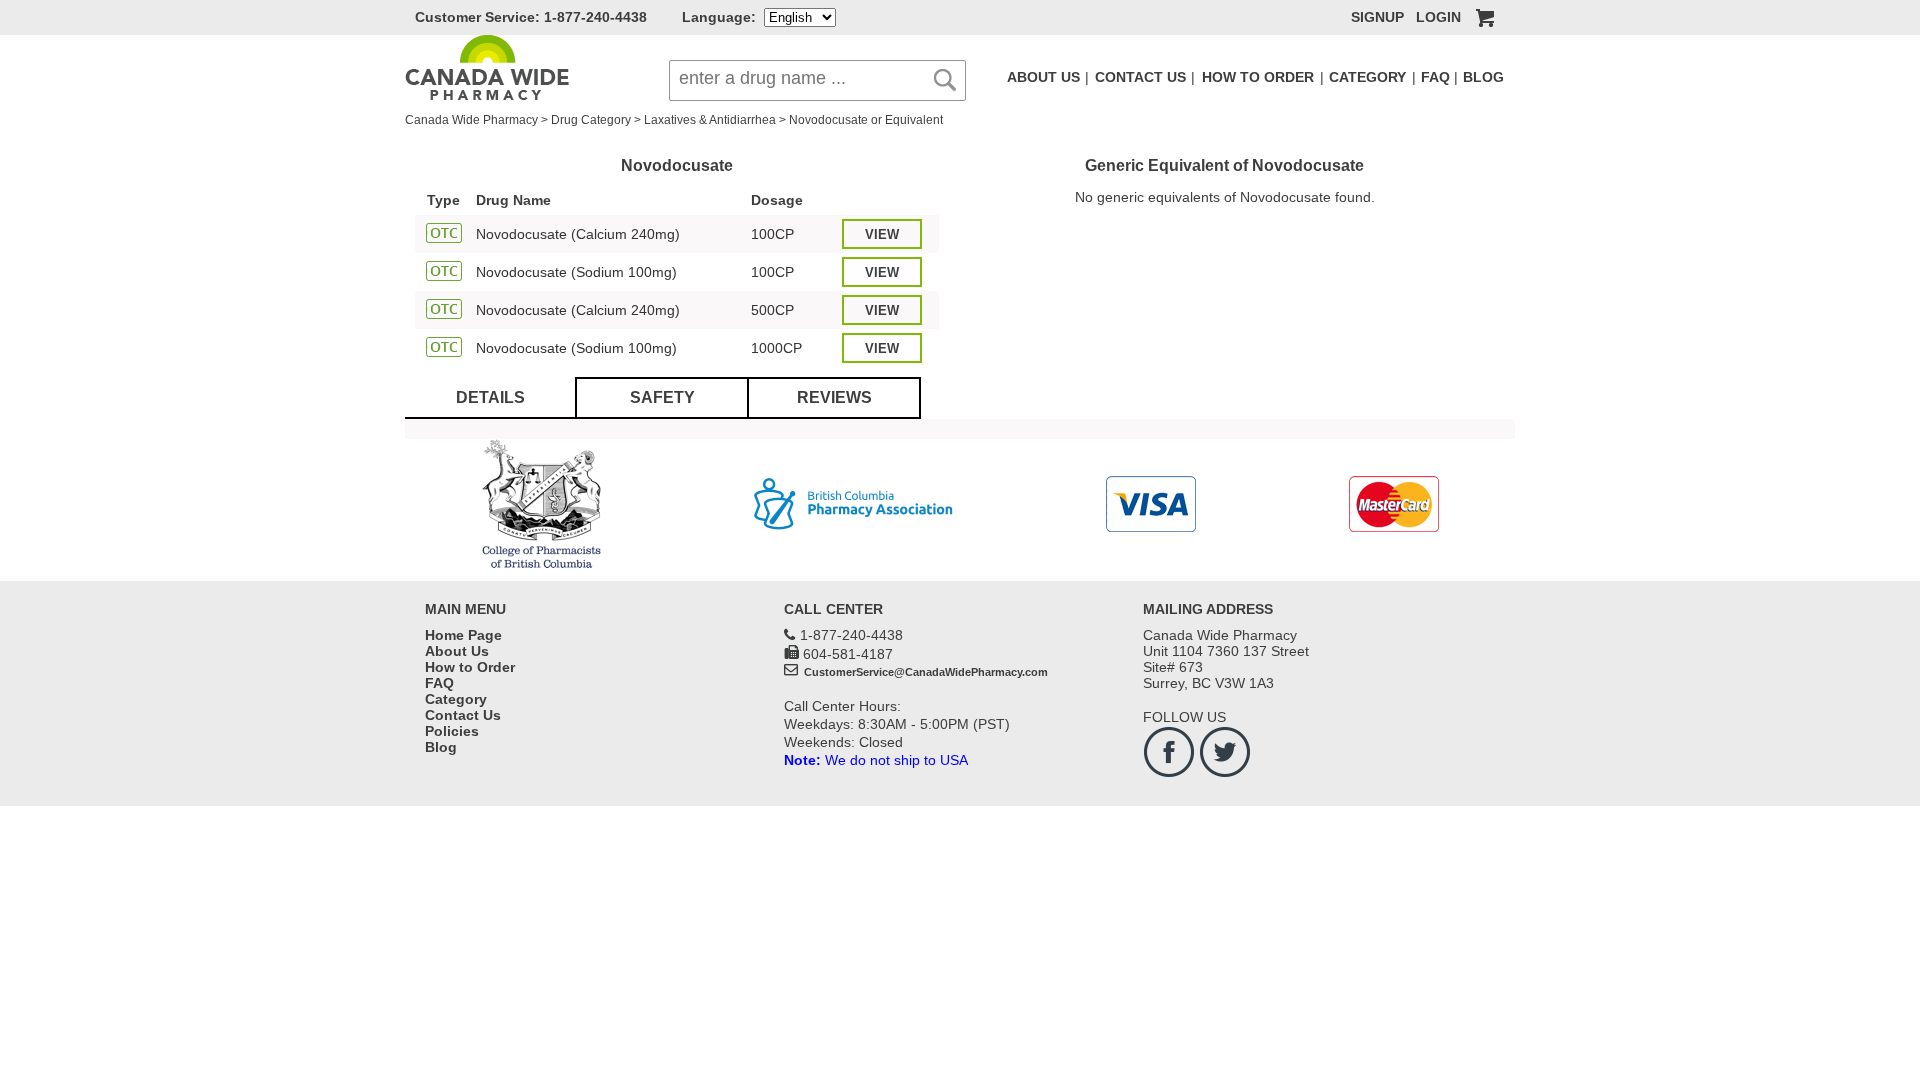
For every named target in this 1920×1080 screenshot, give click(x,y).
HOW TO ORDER (1258, 77)
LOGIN (1438, 17)
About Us (457, 651)
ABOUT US (1043, 77)
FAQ (1435, 77)
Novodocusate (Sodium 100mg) (576, 272)
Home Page (463, 635)
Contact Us (463, 715)
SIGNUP (1377, 17)
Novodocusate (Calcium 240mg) (578, 234)
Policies (452, 731)
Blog (441, 747)
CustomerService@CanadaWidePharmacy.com (924, 672)
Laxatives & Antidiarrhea (710, 120)
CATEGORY (1367, 77)
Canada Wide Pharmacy (471, 120)
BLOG (1483, 77)
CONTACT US (1140, 77)
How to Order (470, 667)
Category (456, 699)
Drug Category (591, 120)
